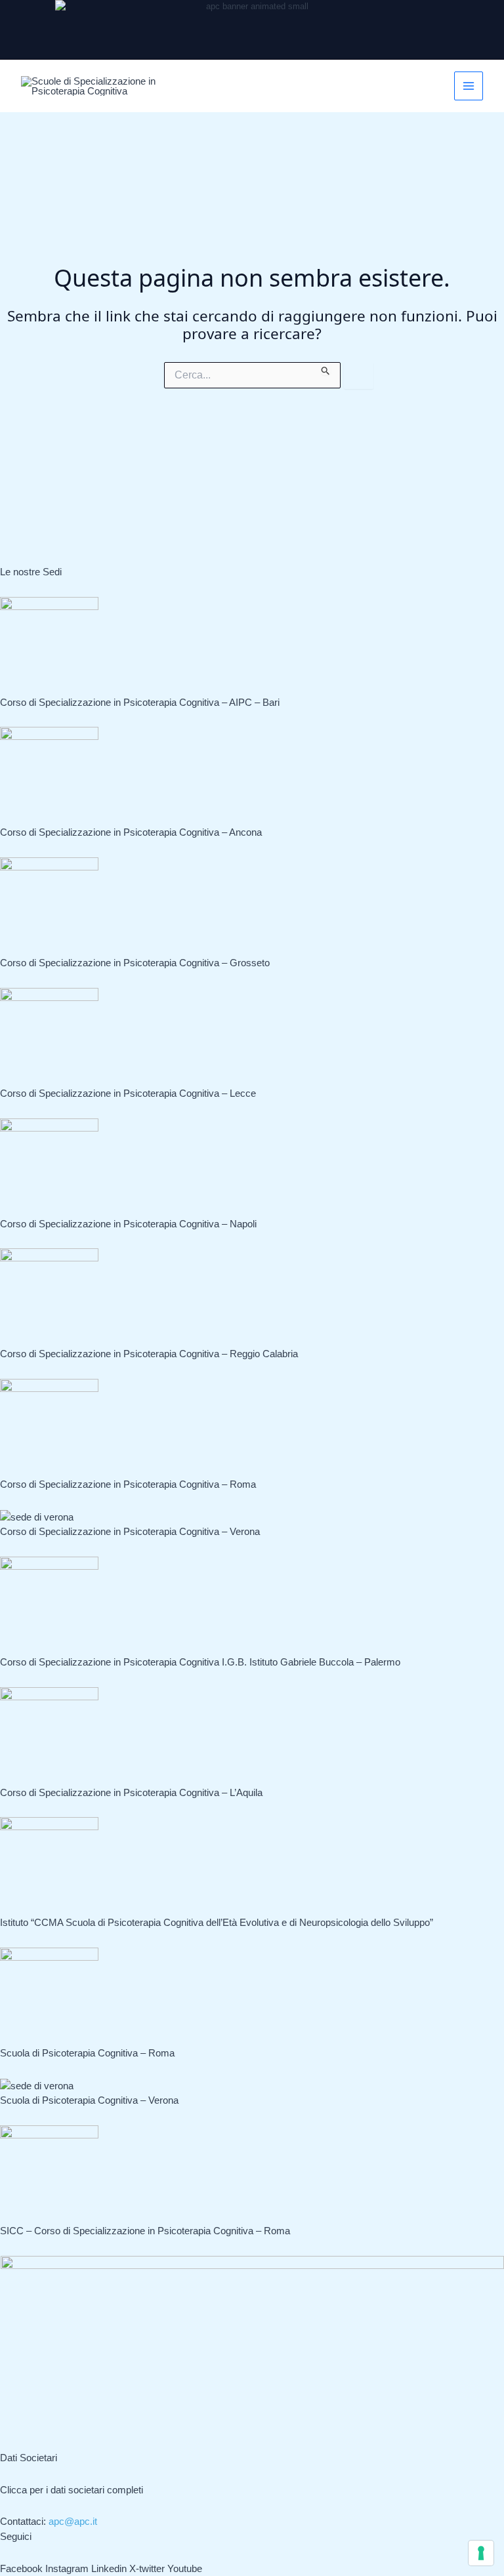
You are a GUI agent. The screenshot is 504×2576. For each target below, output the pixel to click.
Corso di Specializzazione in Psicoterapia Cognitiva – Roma (128, 1484)
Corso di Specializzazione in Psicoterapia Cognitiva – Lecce (128, 1093)
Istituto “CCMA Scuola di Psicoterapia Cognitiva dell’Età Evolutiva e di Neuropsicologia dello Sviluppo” (217, 1922)
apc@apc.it (73, 2521)
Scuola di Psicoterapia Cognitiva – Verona (89, 2100)
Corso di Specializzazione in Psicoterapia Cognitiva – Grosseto (135, 963)
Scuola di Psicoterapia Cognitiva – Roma (87, 2053)
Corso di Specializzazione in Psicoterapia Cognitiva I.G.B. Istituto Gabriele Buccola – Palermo (200, 1662)
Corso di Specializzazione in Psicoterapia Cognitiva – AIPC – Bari (140, 702)
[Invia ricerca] (326, 369)
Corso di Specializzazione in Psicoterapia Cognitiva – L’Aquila (131, 1792)
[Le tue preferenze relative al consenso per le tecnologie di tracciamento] (481, 2553)
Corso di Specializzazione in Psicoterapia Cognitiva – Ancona (131, 832)
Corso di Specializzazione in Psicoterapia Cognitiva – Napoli (128, 1224)
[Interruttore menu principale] (469, 86)
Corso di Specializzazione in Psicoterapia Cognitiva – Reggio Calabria (149, 1354)
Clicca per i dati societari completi (72, 2490)
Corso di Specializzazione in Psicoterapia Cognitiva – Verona (130, 1531)
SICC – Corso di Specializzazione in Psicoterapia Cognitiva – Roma (145, 2231)
